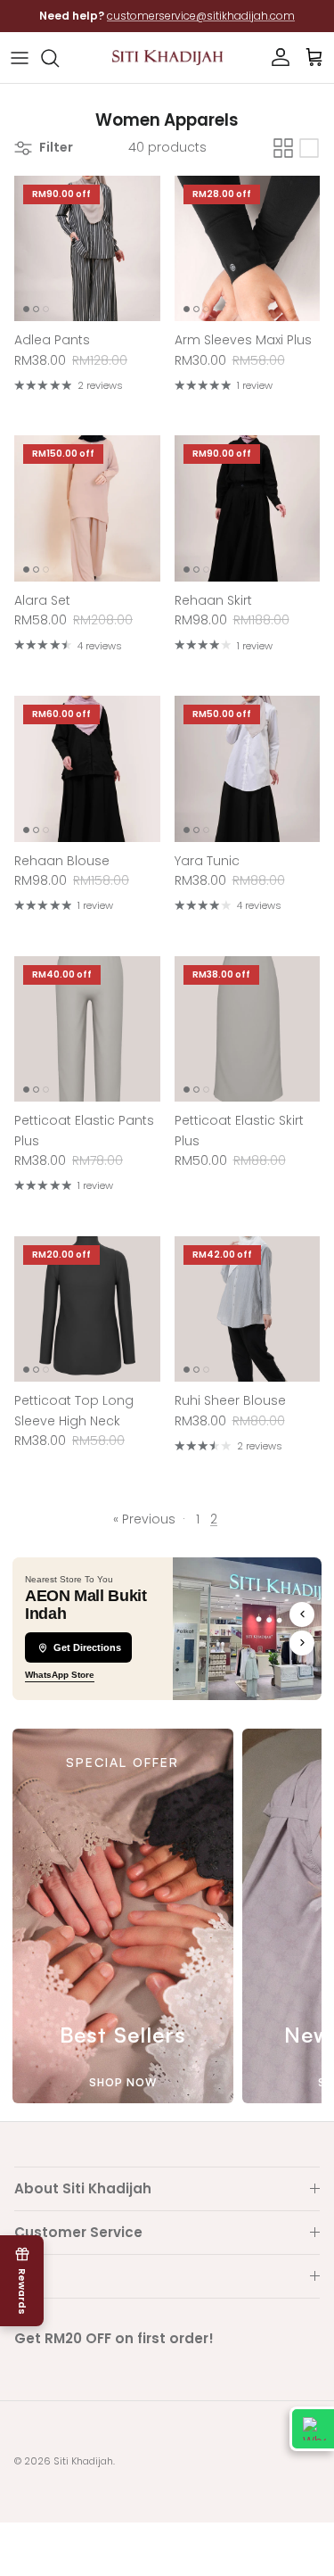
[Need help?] (312, 2429)
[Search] (59, 58)
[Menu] (20, 58)
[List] (309, 148)
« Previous (144, 1519)
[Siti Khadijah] (167, 58)
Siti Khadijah (83, 2461)
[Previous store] (302, 1614)
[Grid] (283, 148)
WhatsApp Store (60, 1675)
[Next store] (302, 1643)
